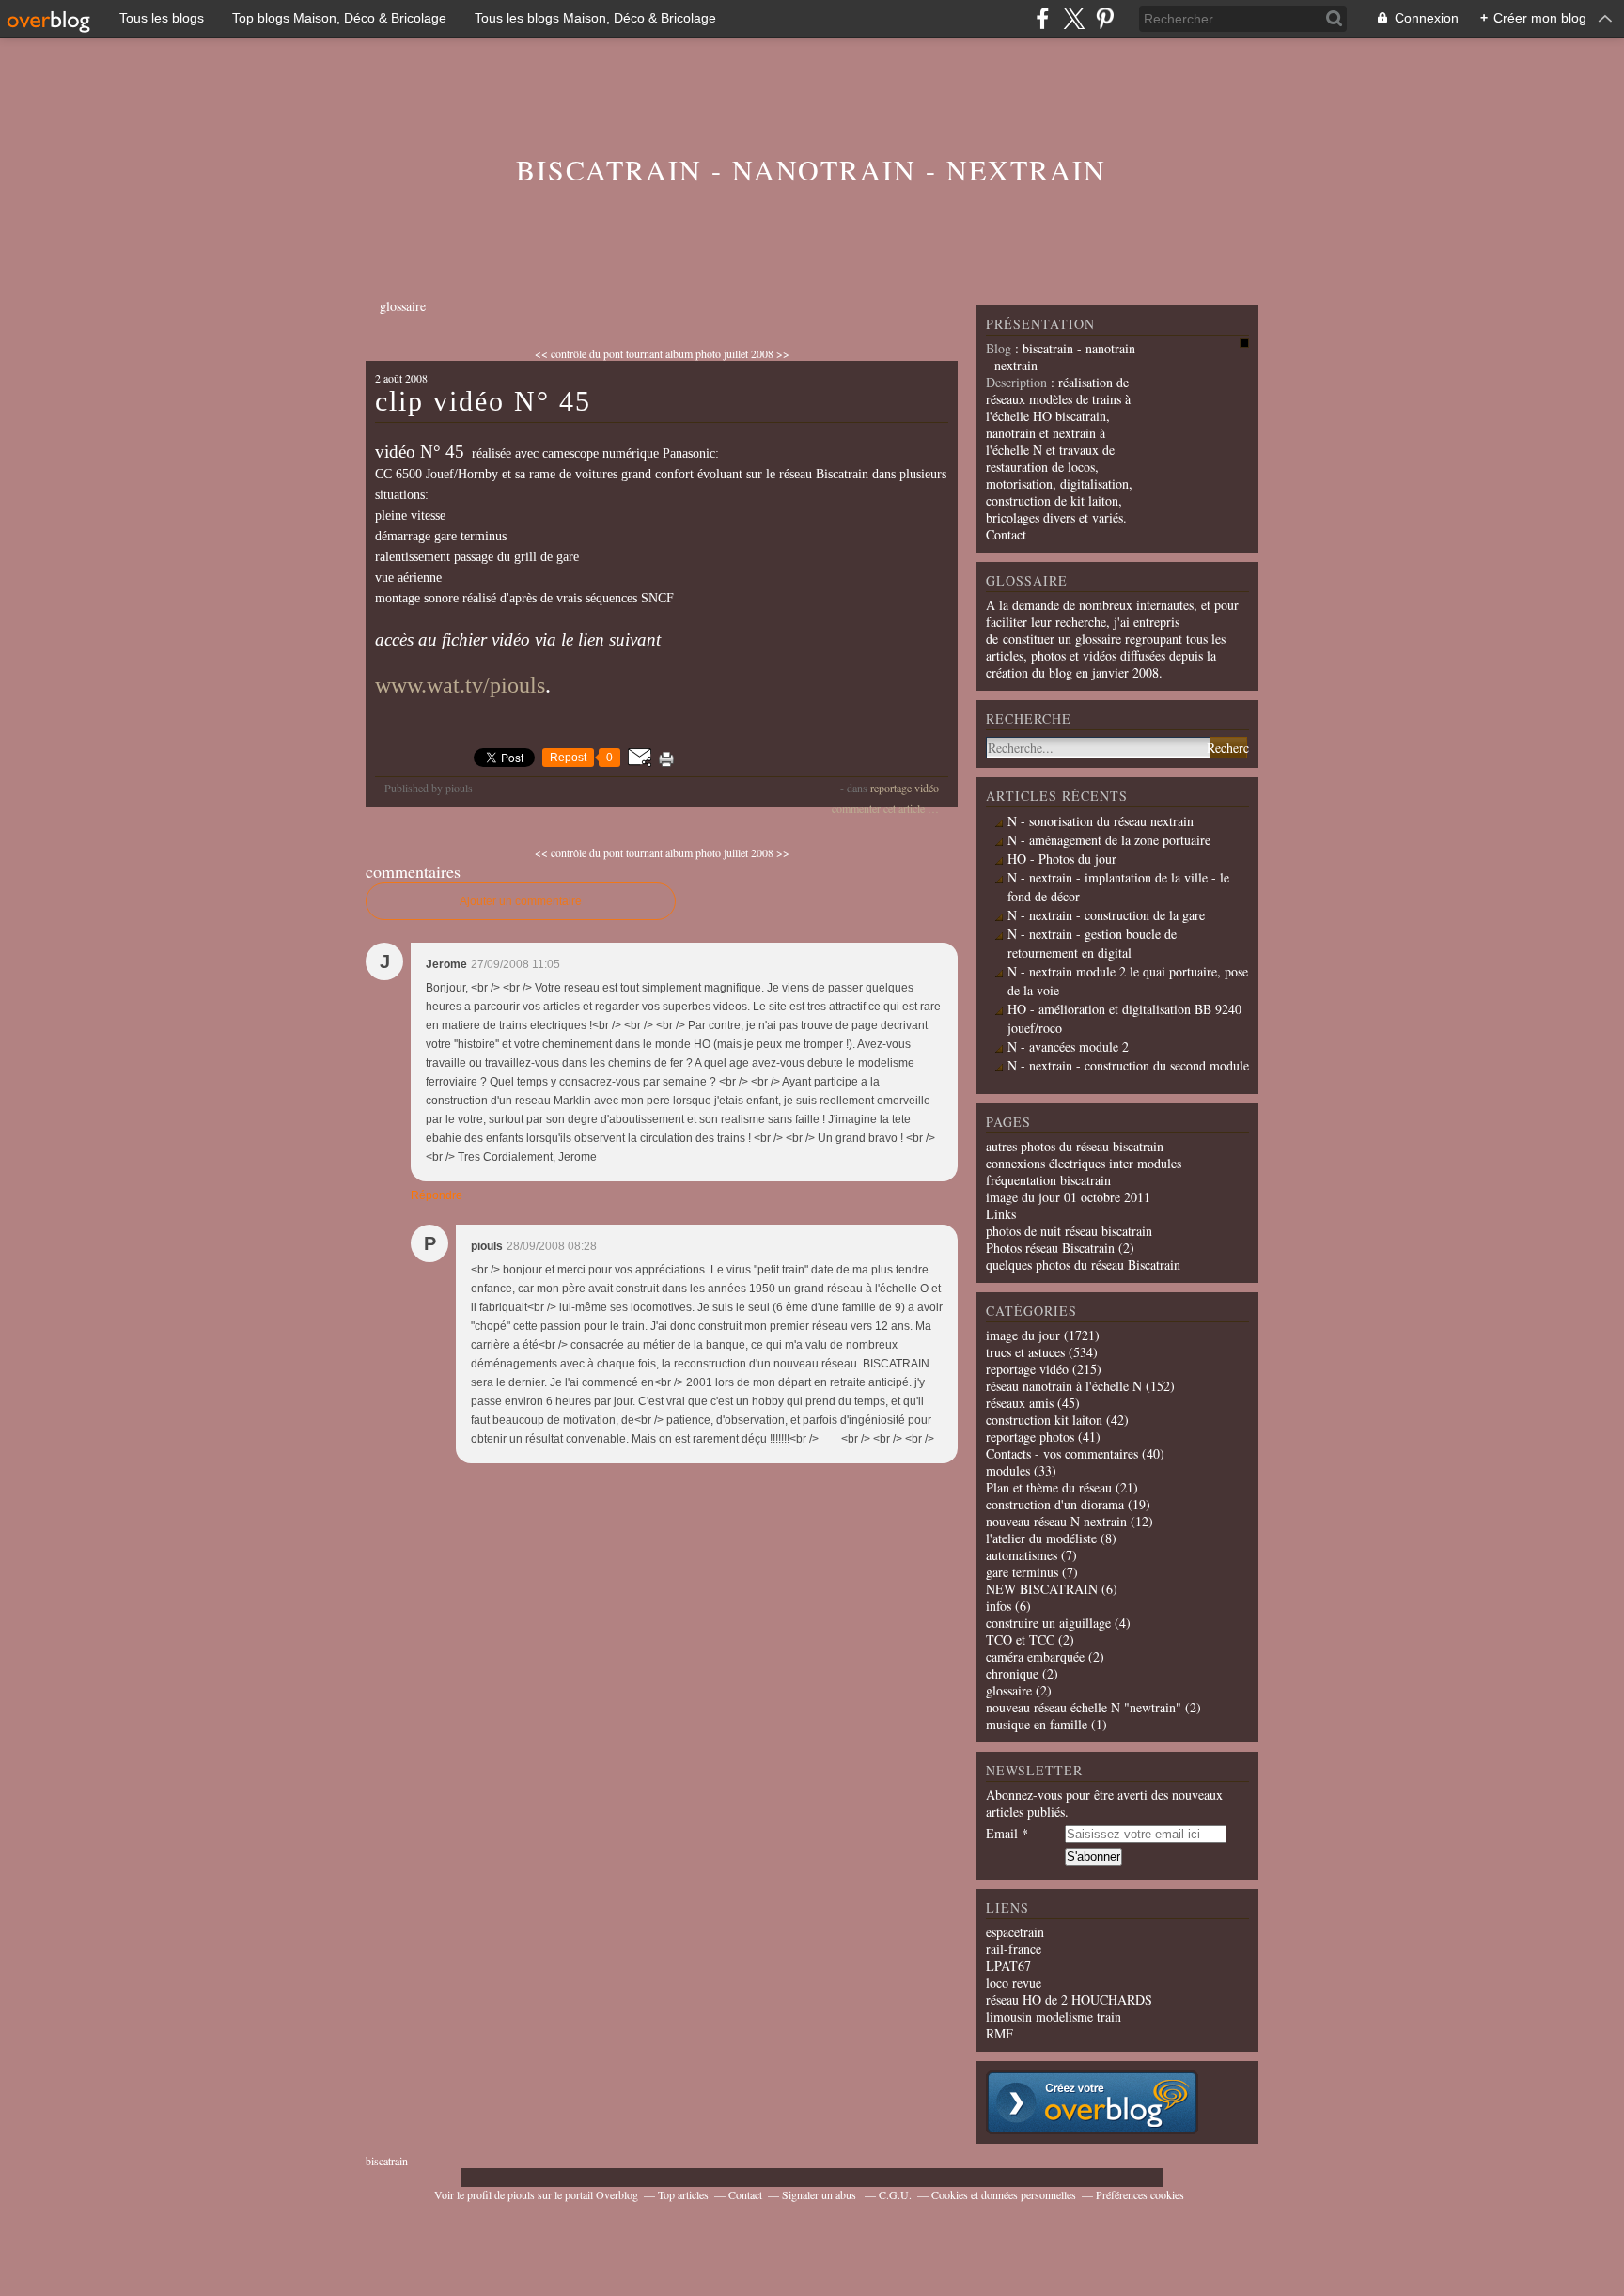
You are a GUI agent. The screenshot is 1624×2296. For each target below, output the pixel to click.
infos (999, 1606)
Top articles (683, 2194)
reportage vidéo (905, 788)
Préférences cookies (1140, 2194)
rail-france (1014, 1949)
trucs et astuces (1025, 1352)
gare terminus (1022, 1572)
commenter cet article (880, 808)
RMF (999, 2033)
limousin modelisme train (1054, 2016)
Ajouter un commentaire (521, 901)
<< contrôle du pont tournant (599, 353)
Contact (1006, 534)
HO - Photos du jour (1062, 859)
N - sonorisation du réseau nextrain (1101, 821)
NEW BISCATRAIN (1042, 1589)
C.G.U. (895, 2194)
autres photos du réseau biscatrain (1075, 1146)
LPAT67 (1008, 1966)
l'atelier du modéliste (1041, 1538)
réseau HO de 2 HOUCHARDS (1069, 1999)
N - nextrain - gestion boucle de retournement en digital (1092, 943)
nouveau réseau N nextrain (1056, 1521)
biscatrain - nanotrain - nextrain (811, 169)
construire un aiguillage (1048, 1623)
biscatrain (387, 2161)
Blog (999, 348)
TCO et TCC (1020, 1640)
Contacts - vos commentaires (1062, 1453)
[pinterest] (1105, 18)
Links (1001, 1214)
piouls (521, 2194)
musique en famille (1037, 1724)
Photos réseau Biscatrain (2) (1060, 1248)
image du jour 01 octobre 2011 (1068, 1197)
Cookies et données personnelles (1004, 2194)
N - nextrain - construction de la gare (1106, 915)
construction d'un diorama (1055, 1504)
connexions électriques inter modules (1084, 1163)
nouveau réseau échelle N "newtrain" (1084, 1707)
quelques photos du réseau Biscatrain (1083, 1265)
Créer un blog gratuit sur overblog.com (1092, 2102)
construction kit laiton (1044, 1420)
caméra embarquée (1035, 1656)
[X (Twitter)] (1074, 18)
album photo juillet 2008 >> (727, 353)
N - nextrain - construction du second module (1128, 1065)
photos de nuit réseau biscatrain (1069, 1231)
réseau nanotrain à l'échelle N (1064, 1386)
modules (1008, 1470)
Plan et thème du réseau (1049, 1487)
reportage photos (1030, 1437)
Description (1018, 382)
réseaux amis (1020, 1403)
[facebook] (1043, 18)
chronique (1012, 1673)
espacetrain (1015, 1932)
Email (1002, 1834)
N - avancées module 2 (1068, 1046)
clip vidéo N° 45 (483, 401)
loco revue (1014, 1983)
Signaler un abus (820, 2194)
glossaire (403, 306)
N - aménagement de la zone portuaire (1109, 840)
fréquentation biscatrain (1048, 1180)
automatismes (1022, 1555)
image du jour (1023, 1335)
